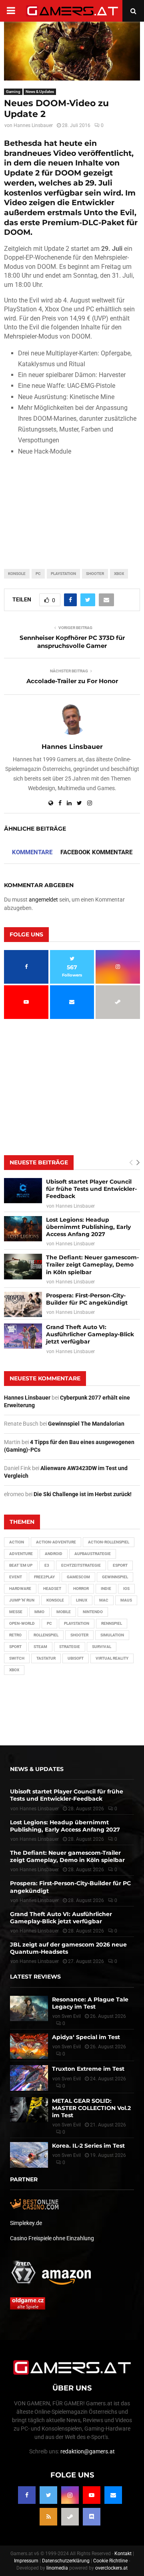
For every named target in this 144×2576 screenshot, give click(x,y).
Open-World (22, 1623)
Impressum (26, 2561)
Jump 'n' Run (22, 1600)
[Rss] (48, 2517)
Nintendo (93, 1612)
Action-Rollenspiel (109, 1542)
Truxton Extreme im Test (88, 2069)
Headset (52, 1589)
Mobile (64, 1612)
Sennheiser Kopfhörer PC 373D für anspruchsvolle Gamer (72, 642)
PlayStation (63, 574)
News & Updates (40, 92)
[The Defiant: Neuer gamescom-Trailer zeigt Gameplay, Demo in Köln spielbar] (23, 1266)
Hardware (20, 1589)
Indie (106, 1589)
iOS (126, 1589)
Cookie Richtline (110, 2561)
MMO (39, 1612)
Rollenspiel (46, 1635)
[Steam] (70, 2517)
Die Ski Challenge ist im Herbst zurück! (83, 1494)
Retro (15, 1635)
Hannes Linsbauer (33, 125)
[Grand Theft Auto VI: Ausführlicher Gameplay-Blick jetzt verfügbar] (23, 1336)
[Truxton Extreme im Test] (29, 2078)
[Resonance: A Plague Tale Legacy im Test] (29, 2008)
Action (17, 1542)
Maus (126, 1600)
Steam (40, 1647)
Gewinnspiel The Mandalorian (86, 1424)
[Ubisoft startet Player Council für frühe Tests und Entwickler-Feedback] (23, 1191)
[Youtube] (92, 2495)
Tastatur (46, 1658)
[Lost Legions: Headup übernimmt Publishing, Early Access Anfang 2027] (23, 1229)
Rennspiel (112, 1623)
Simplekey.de (26, 2223)
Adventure (21, 1554)
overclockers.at (111, 2568)
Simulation (112, 1635)
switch (17, 1658)
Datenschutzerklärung (66, 2561)
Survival (102, 1647)
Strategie (70, 1647)
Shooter (95, 574)
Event (16, 1577)
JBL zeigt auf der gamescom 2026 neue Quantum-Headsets (68, 1948)
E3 (47, 1565)
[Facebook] (27, 2495)
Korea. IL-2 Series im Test (88, 2146)
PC (38, 574)
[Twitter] (48, 2495)
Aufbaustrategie (93, 1554)
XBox (119, 574)
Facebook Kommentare (96, 852)
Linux (82, 1600)
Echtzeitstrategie (81, 1565)
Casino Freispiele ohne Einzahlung (52, 2238)
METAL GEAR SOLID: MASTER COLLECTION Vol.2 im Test (91, 2108)
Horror (81, 1589)
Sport (15, 1647)
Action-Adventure (56, 1542)
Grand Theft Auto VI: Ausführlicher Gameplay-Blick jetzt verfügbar (90, 1334)
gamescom (78, 1577)
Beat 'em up (21, 1565)
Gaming (13, 92)
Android (54, 1554)
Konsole (17, 574)
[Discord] (92, 2517)
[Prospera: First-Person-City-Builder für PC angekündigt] (23, 1304)
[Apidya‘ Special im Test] (29, 2046)
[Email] (113, 2495)
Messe (16, 1612)
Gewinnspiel (115, 1577)
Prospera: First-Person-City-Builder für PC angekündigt (87, 1299)
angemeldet (43, 900)
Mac (104, 1600)
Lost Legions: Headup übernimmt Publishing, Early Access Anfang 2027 (88, 1227)
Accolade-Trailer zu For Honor (72, 681)
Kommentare (32, 852)
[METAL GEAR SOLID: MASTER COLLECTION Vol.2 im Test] (29, 2109)
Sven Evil (71, 2047)
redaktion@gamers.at (88, 2451)
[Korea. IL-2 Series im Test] (29, 2155)
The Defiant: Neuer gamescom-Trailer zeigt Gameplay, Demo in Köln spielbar (92, 1265)
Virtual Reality (112, 1658)
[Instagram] (70, 2495)
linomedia (57, 2568)
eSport (120, 1565)
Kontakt (123, 2554)
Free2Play (44, 1577)
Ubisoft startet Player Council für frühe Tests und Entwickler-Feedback (91, 1189)
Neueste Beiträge (39, 1162)
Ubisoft (76, 1658)
